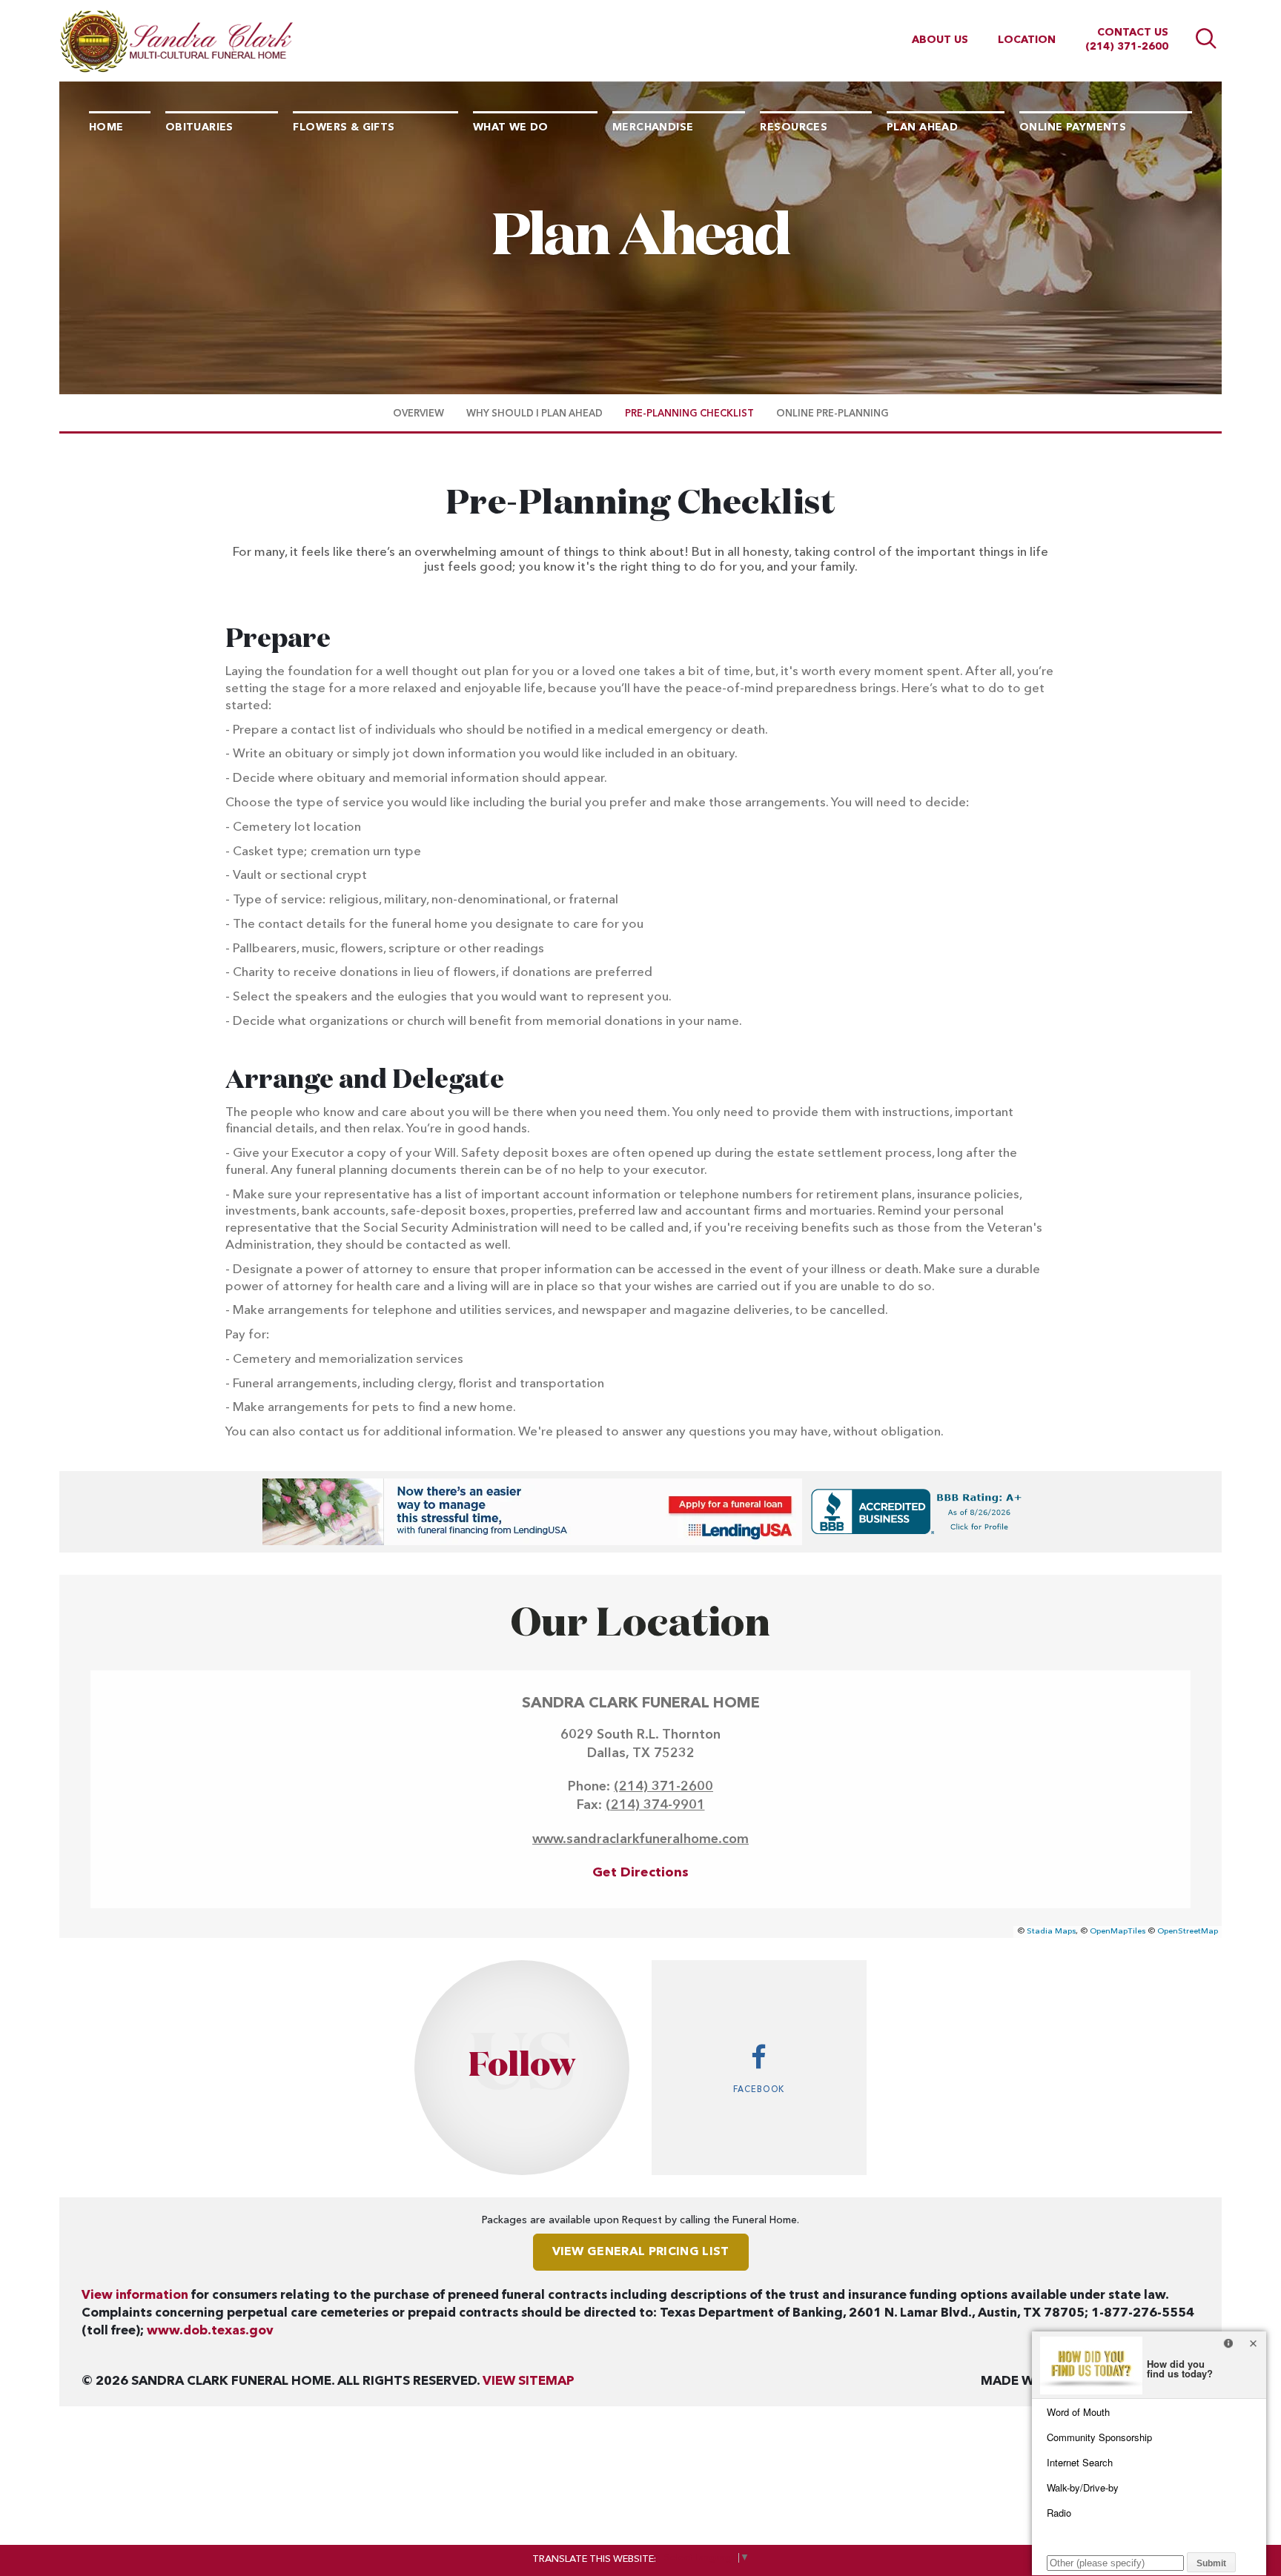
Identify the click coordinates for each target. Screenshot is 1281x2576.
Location (1027, 40)
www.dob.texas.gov (210, 2331)
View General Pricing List (641, 2252)
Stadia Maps (1051, 1932)
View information (135, 2296)
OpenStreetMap (1188, 1932)
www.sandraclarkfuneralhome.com (640, 1839)
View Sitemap (529, 2381)
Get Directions (640, 1873)
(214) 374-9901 (655, 1805)
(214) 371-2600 (1127, 47)
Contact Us (1133, 33)
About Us (940, 40)
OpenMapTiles (1118, 1932)
